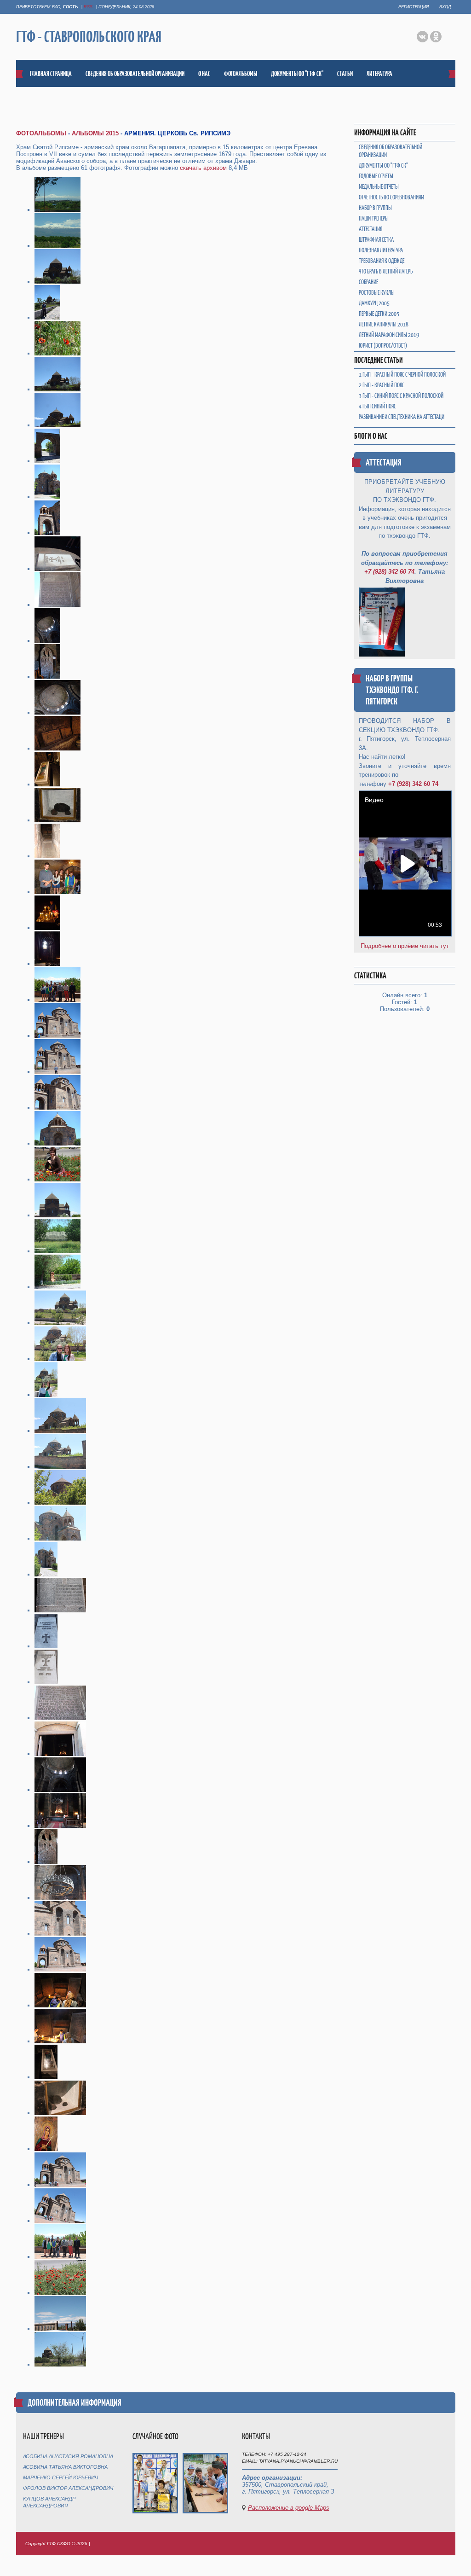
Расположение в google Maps (289, 2508)
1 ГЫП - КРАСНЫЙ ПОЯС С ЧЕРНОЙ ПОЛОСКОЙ (402, 375)
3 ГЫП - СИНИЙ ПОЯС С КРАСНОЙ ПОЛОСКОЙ (401, 396)
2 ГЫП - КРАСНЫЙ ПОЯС (382, 385)
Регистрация (414, 7)
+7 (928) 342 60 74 (389, 572)
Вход (445, 7)
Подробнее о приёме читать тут (405, 946)
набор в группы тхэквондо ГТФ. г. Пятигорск (392, 690)
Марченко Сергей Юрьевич (60, 2477)
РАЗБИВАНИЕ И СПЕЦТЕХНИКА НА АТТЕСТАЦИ (402, 417)
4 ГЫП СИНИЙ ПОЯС (377, 406)
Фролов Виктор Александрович (68, 2488)
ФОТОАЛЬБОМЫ (41, 133)
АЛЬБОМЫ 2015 (95, 133)
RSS (88, 7)
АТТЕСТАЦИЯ (384, 462)
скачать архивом (203, 168)
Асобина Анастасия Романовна (68, 2456)
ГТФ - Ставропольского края (89, 37)
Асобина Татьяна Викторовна (65, 2467)
